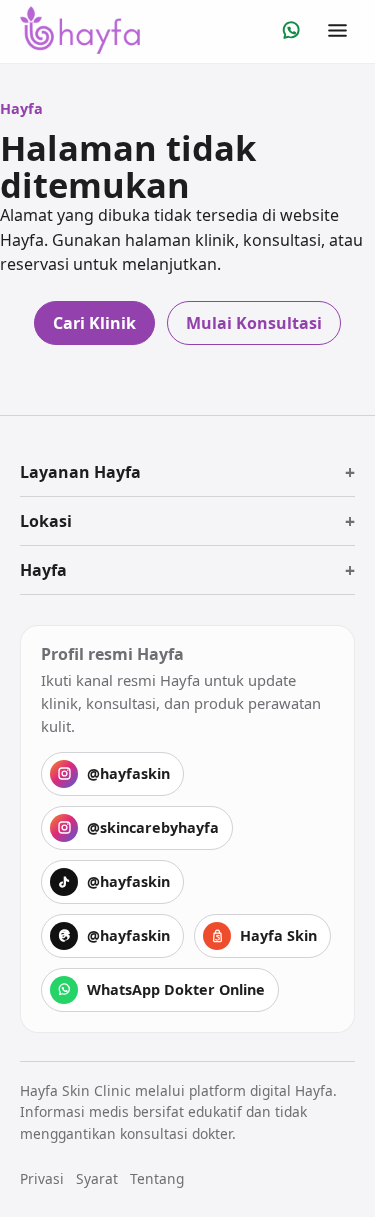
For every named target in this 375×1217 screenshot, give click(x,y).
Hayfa (43, 570)
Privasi (42, 1178)
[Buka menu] (337, 30)
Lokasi (46, 521)
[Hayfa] (80, 30)
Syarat (97, 1178)
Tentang (157, 1178)
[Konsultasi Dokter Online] (291, 30)
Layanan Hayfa (80, 472)
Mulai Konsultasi (254, 323)
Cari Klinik (94, 323)
